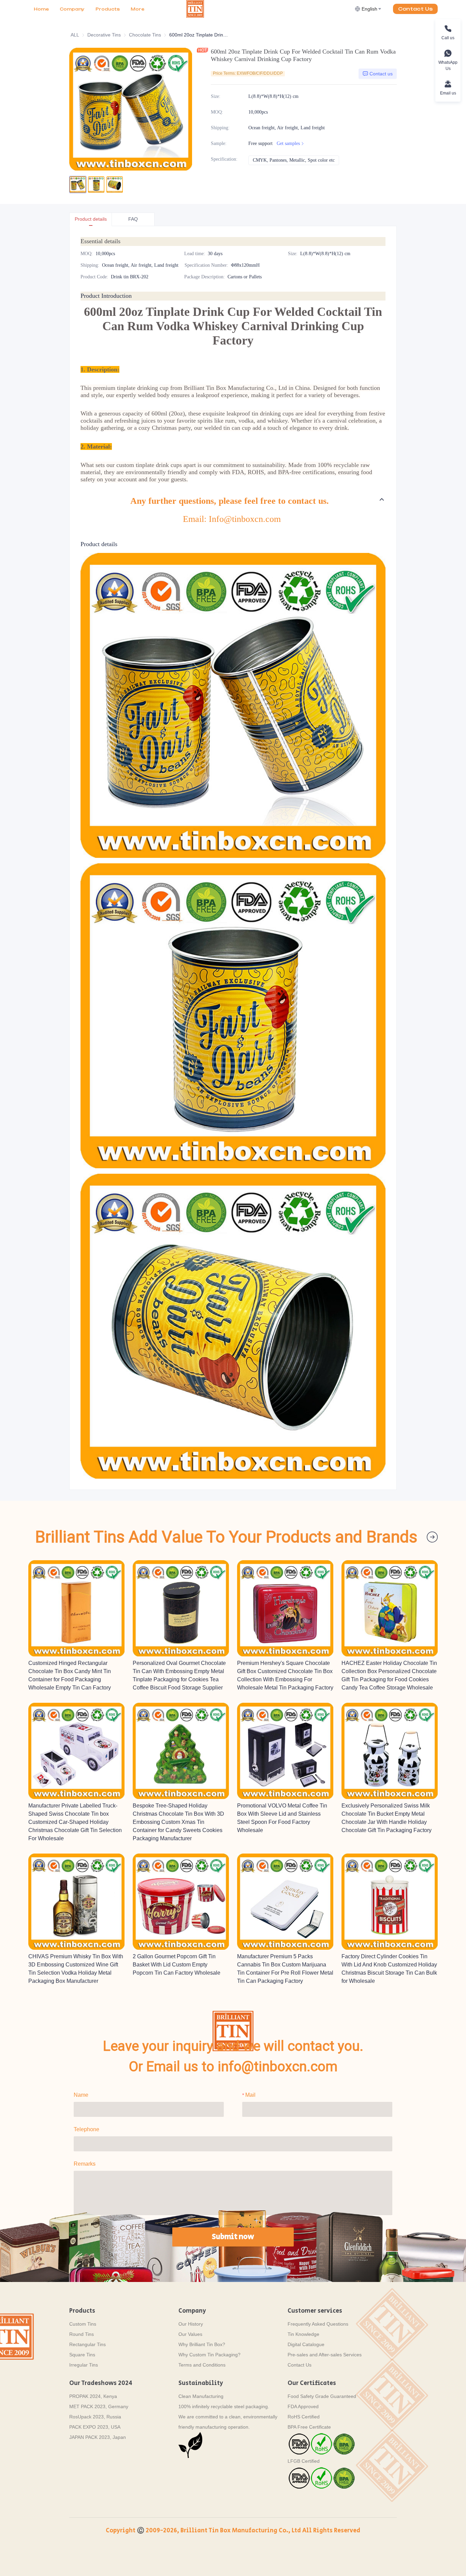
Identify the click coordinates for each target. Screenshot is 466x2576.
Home (41, 9)
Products (108, 9)
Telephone (86, 2129)
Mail (250, 2095)
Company (72, 9)
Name (81, 2095)
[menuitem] (41, 9)
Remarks (85, 2164)
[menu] (107, 9)
